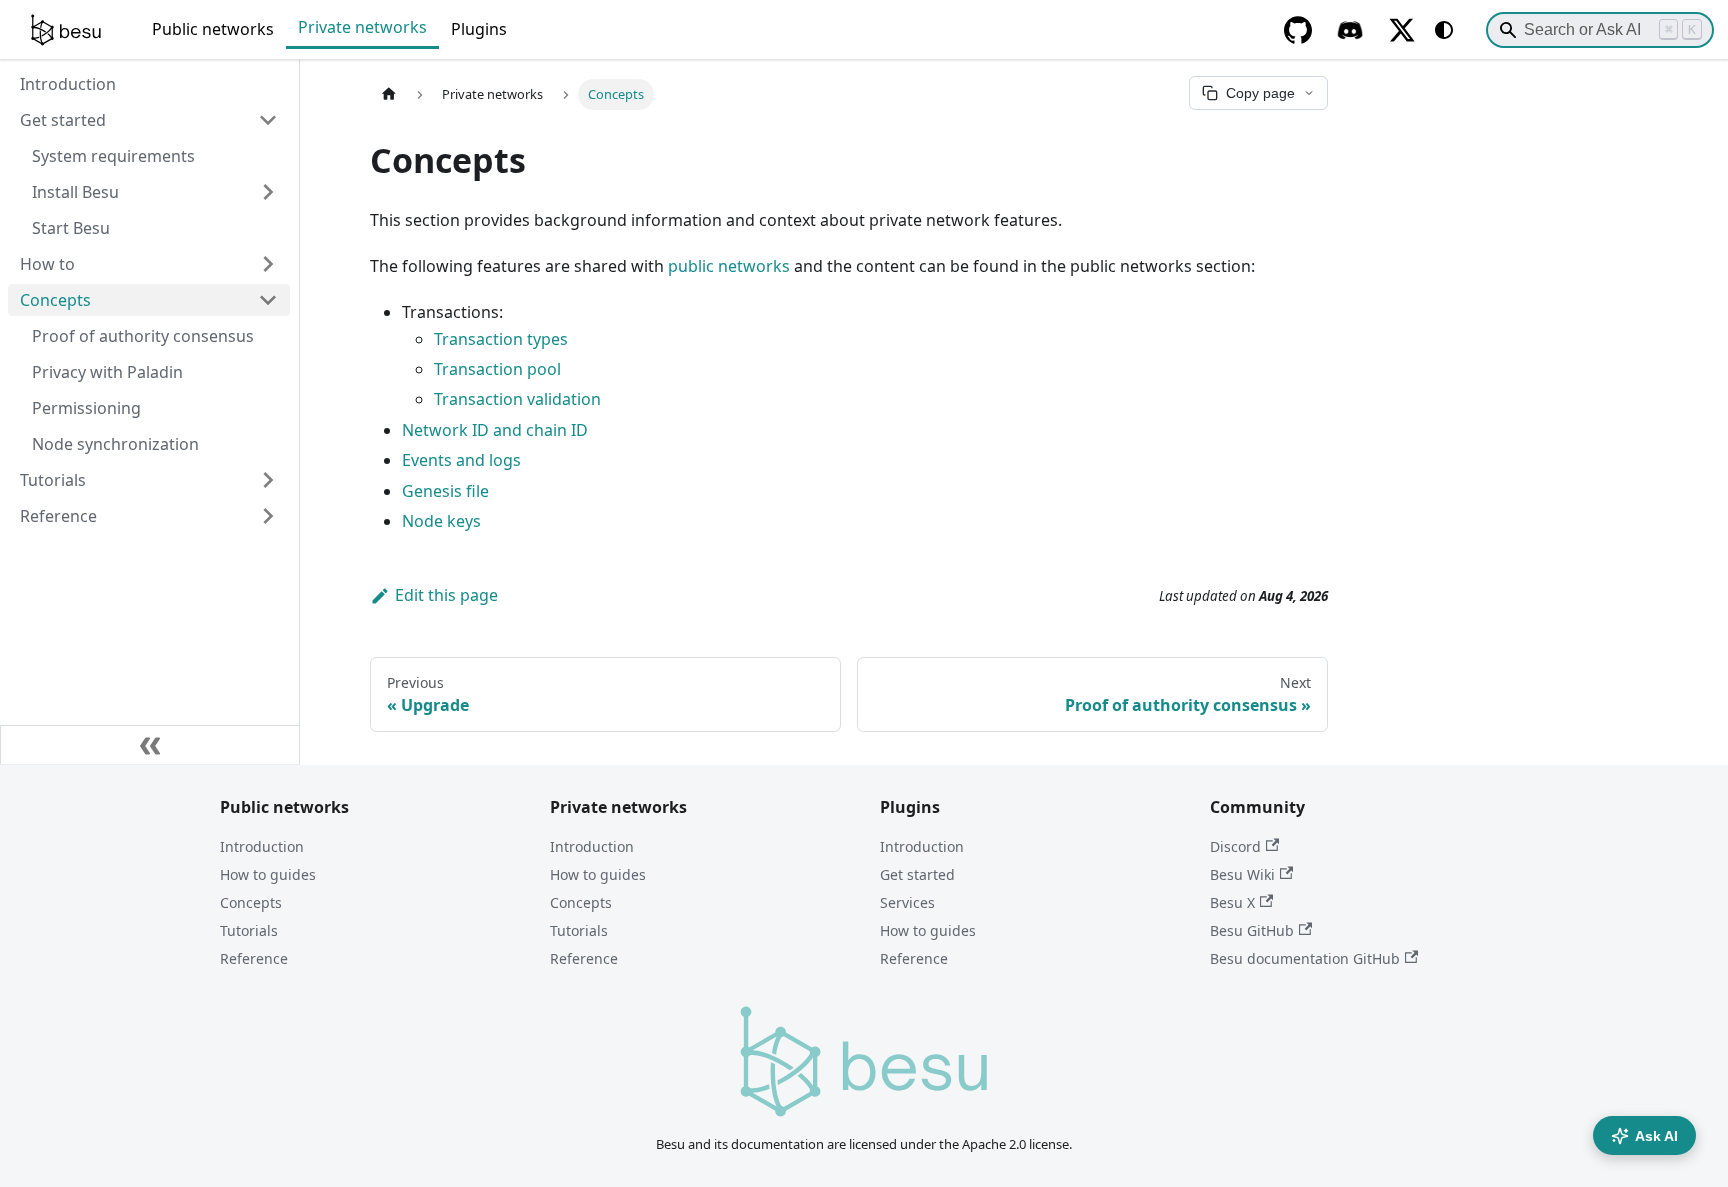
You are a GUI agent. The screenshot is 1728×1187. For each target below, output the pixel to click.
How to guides (268, 874)
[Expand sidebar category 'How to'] (268, 264)
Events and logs (461, 460)
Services (907, 902)
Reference (254, 958)
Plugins (479, 29)
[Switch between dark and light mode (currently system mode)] (1444, 30)
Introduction (262, 846)
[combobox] (1600, 30)
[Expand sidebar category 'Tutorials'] (268, 480)
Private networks (362, 27)
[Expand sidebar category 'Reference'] (268, 516)
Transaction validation (517, 399)
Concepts (251, 902)
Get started (917, 874)
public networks (729, 266)
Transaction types (501, 339)
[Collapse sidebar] (150, 745)
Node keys (441, 521)
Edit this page (446, 595)
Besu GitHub (1252, 930)
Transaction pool (497, 369)
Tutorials (249, 930)
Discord (1235, 846)
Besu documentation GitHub (1305, 958)
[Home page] (389, 94)
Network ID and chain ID (495, 430)
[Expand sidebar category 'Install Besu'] (268, 192)
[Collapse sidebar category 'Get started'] (268, 120)
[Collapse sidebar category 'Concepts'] (268, 300)
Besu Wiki (1242, 874)
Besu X (1232, 902)
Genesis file (445, 491)
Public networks (213, 29)
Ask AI (1656, 1136)
